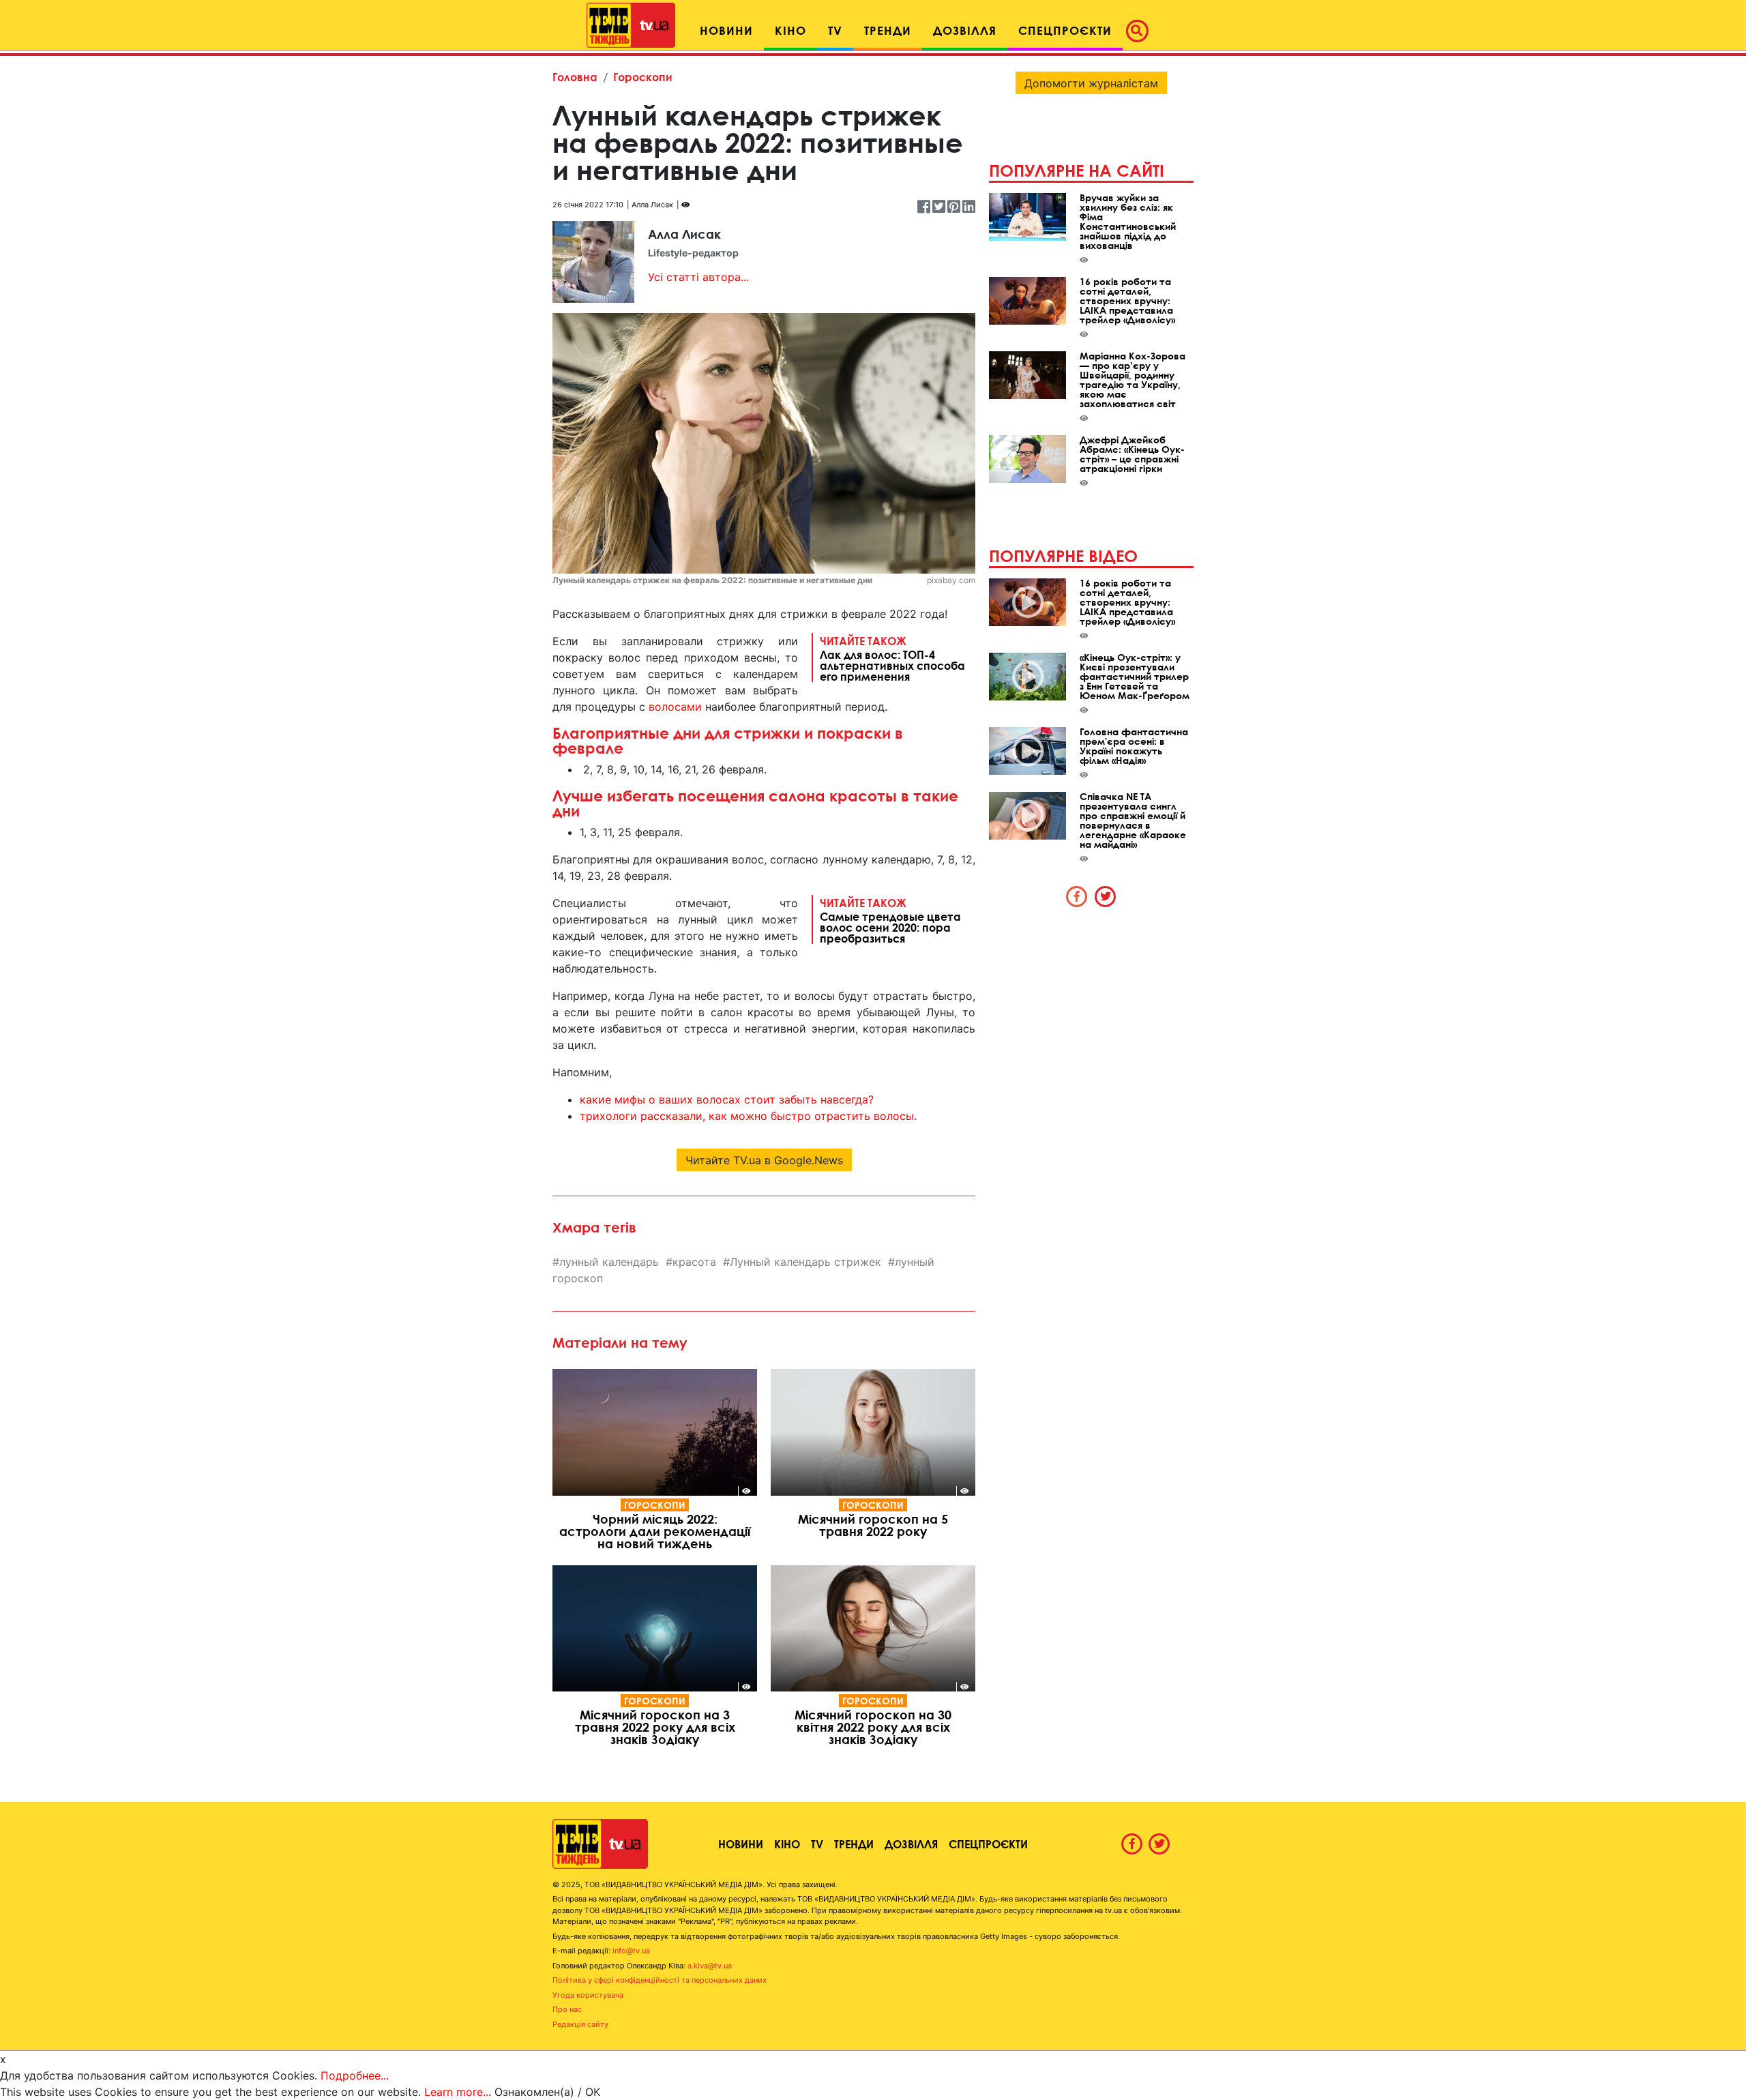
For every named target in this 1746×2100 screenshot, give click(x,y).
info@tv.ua (631, 1951)
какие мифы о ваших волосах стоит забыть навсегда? (727, 1099)
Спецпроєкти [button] (1065, 30)
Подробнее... (355, 2075)
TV (817, 1844)
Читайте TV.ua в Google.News (764, 1160)
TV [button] (835, 30)
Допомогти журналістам (1091, 83)
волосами (675, 707)
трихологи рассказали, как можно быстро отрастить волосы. (748, 1116)
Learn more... (458, 2092)
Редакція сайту (580, 2024)
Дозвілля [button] (965, 30)
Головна (575, 77)
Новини (741, 1844)
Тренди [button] (888, 30)
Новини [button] (726, 30)
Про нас (567, 2009)
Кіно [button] (790, 30)
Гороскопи (643, 77)
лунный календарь (609, 1262)
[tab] (1077, 896)
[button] (1141, 31)
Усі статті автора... (698, 277)
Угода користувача (588, 1995)
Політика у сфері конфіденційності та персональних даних (660, 1980)
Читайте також (892, 658)
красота (694, 1262)
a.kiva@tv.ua (710, 1966)
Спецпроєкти (988, 1844)
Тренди (854, 1844)
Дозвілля (911, 1844)
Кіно (787, 1844)
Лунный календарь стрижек (805, 1262)
